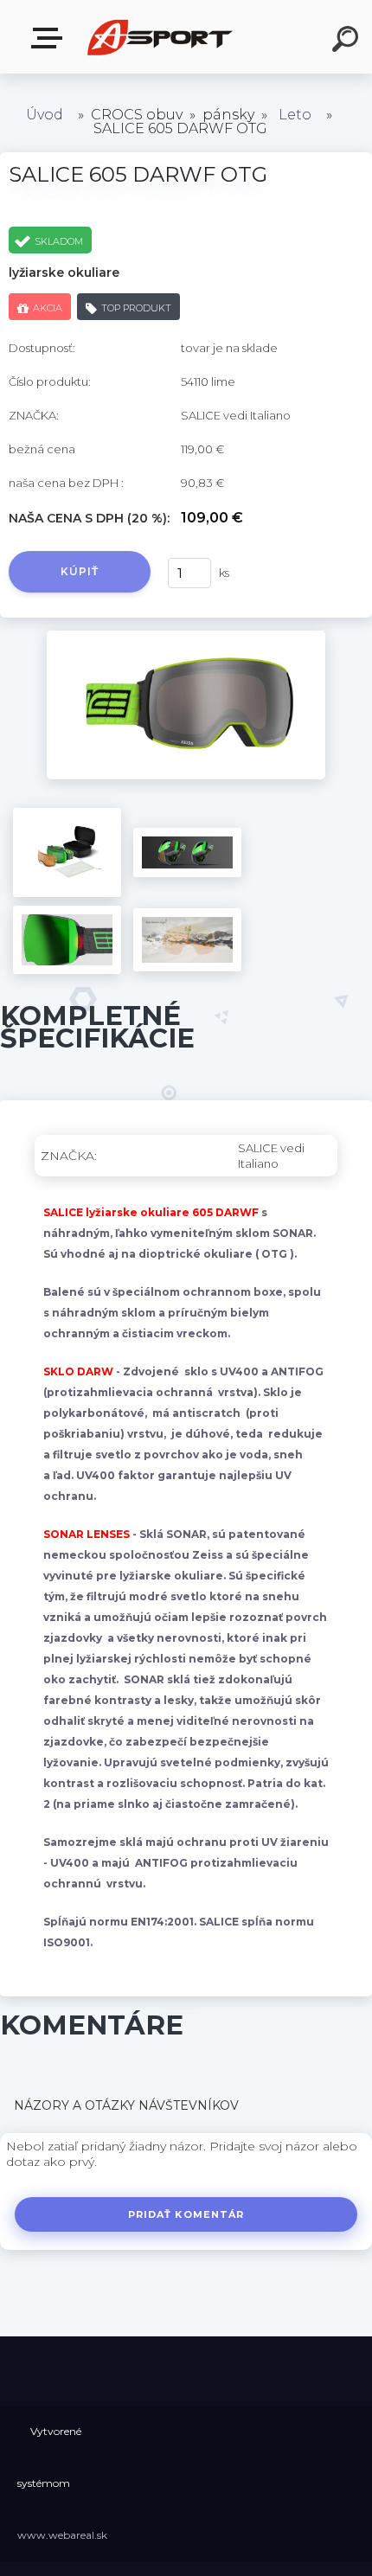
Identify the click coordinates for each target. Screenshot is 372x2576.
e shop (50, 38)
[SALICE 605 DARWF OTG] (186, 637)
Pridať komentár (186, 2214)
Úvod (45, 115)
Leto (295, 115)
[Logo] (160, 37)
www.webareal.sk (62, 2535)
